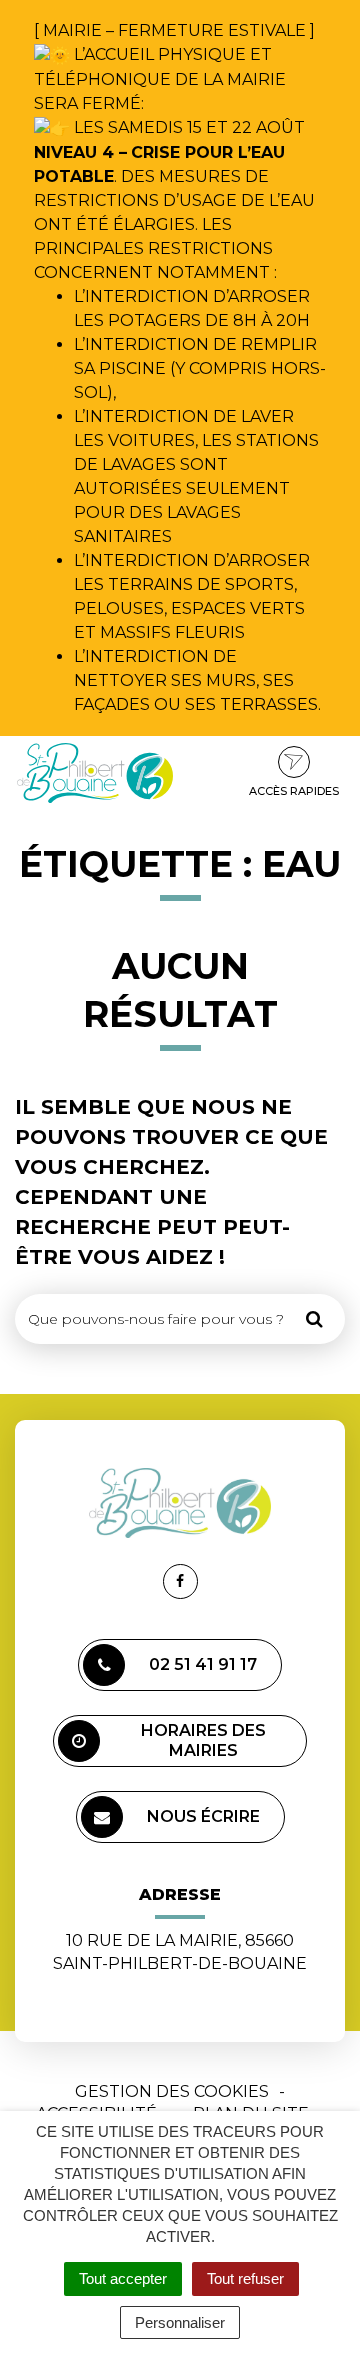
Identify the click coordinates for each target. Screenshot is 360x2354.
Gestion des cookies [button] (172, 2091)
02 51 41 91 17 (203, 1664)
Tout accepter (123, 2278)
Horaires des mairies (203, 1740)
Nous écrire (203, 1816)
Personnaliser (180, 2322)
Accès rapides (294, 791)
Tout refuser (245, 2278)
